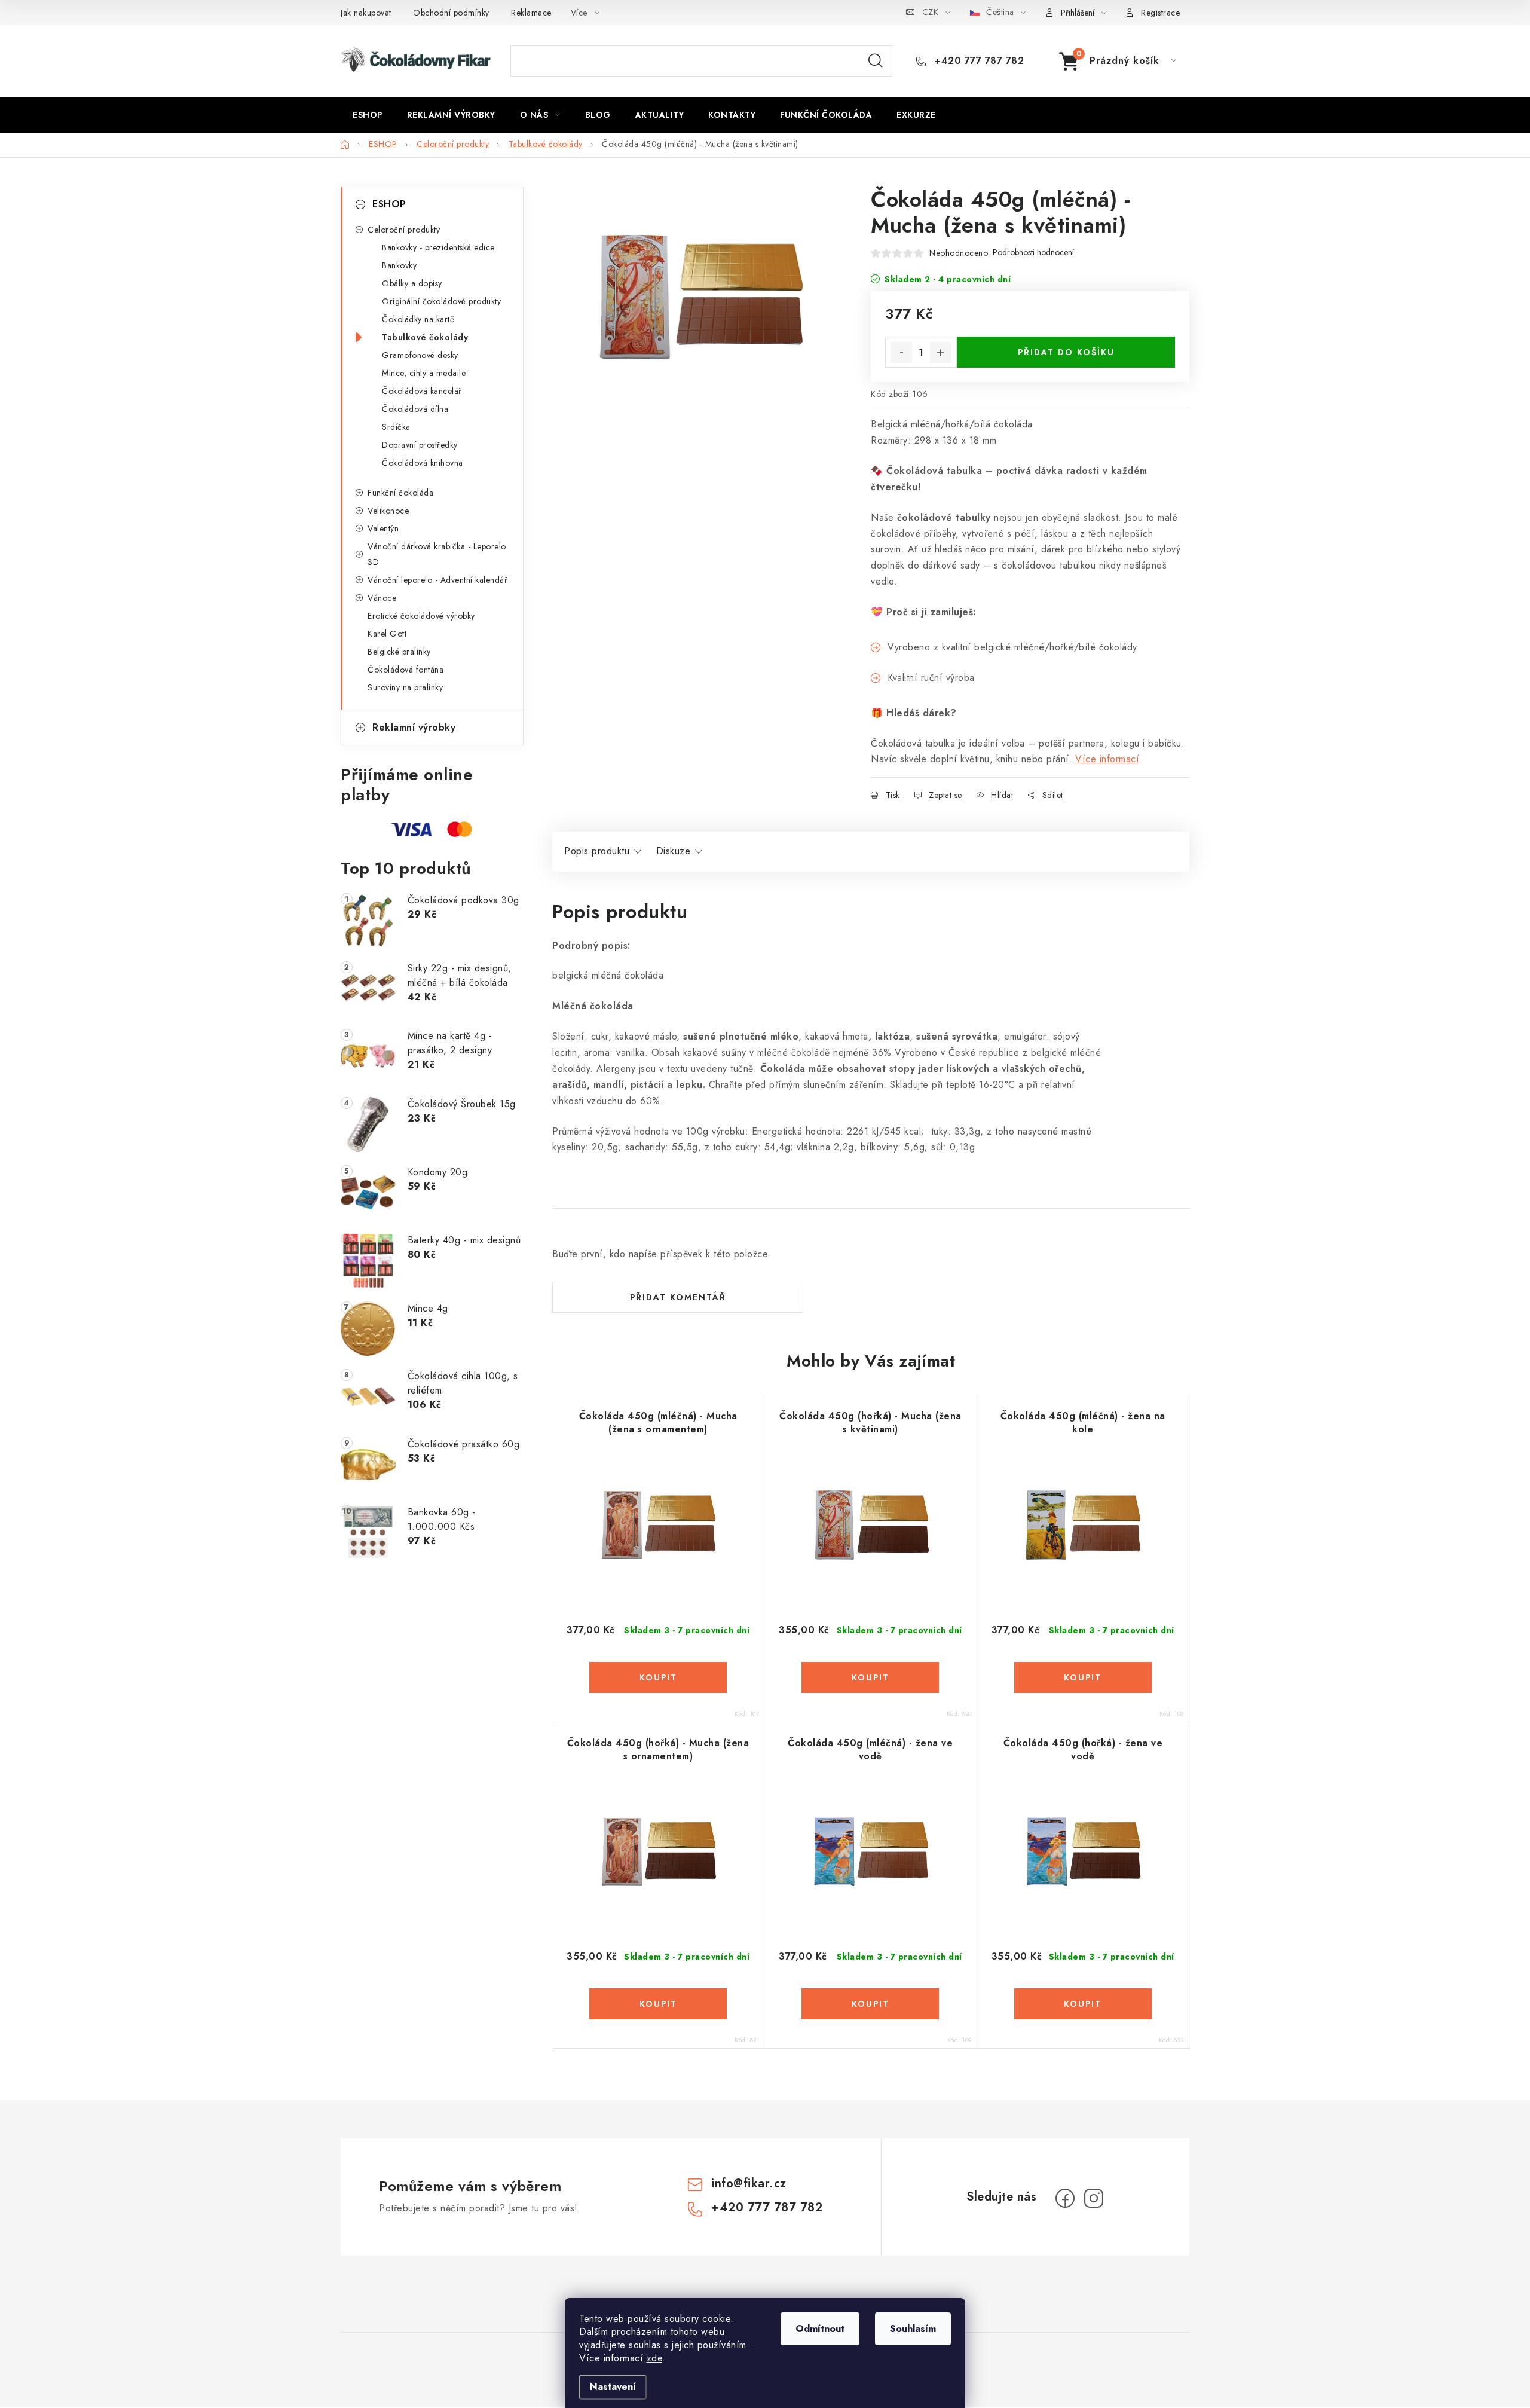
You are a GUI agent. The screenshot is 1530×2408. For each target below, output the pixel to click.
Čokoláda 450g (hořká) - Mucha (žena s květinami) (870, 1423)
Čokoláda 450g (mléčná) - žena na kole (1083, 1423)
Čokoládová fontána (406, 670)
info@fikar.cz (749, 2184)
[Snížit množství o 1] (901, 353)
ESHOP (389, 204)
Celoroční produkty (404, 230)
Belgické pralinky (399, 652)
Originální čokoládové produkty (441, 301)
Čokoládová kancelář (422, 391)
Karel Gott (387, 634)
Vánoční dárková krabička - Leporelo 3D (437, 554)
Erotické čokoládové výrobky (421, 616)
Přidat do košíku (1066, 352)
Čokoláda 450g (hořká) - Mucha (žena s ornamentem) (658, 1750)
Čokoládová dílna (415, 409)
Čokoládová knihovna (423, 463)
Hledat (876, 61)
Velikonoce (388, 511)
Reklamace (531, 13)
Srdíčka (396, 427)
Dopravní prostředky (420, 445)
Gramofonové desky (420, 355)
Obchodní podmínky (451, 13)
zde (655, 2358)
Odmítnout (820, 2329)
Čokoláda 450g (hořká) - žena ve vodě (1083, 1750)
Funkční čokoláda (400, 493)
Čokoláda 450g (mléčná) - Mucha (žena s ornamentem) (658, 1423)
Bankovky (399, 265)
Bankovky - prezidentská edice (438, 247)
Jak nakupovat (366, 13)
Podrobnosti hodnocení (1033, 253)
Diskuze (674, 851)
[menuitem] (368, 115)
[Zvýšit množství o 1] (941, 353)
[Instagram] (1094, 2198)
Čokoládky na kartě (418, 319)
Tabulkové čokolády (425, 337)
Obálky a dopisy (412, 283)
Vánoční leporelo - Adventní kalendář (437, 580)
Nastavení (613, 2387)
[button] (658, 1677)
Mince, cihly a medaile (424, 373)
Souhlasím (913, 2329)
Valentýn (383, 528)
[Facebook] (1065, 2198)
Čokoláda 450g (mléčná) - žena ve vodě (870, 1750)
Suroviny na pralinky (405, 687)
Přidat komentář (678, 1297)
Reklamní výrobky (414, 727)
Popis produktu (597, 851)
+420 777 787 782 (977, 61)
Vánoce (382, 598)
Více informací (1107, 759)
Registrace (1160, 13)
